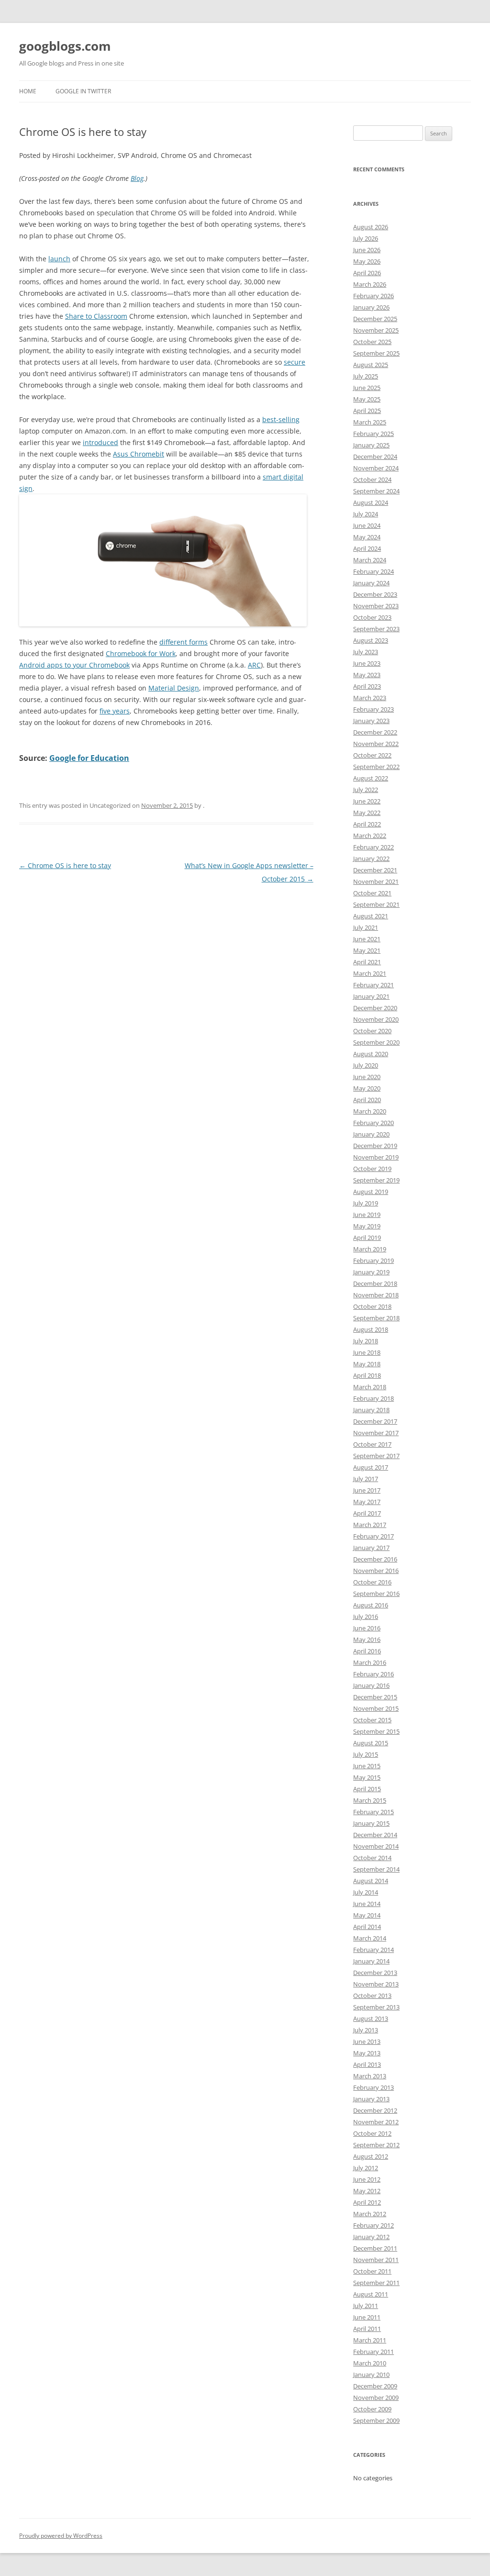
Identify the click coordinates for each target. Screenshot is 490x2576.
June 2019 (367, 1215)
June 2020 (367, 1077)
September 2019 (376, 1180)
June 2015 (367, 1766)
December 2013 (375, 1973)
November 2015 (376, 1708)
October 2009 (372, 2409)
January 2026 (371, 307)
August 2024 (371, 502)
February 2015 (373, 1812)
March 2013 (370, 2076)
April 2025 (367, 411)
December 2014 (375, 1835)
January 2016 (371, 1685)
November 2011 (376, 2260)
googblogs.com (65, 46)
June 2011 (367, 2317)
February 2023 (373, 709)
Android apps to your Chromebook (74, 665)
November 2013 (376, 1984)
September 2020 (376, 1042)
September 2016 (376, 1594)
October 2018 (372, 1306)
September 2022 (376, 767)
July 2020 (366, 1065)
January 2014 (371, 1961)
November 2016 (376, 1571)
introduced (100, 442)
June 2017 (367, 1490)
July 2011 (366, 2306)
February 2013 (373, 2087)
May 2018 (367, 1364)
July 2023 (366, 652)
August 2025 (371, 365)
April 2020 (367, 1100)
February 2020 (373, 1123)
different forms (184, 642)
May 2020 (367, 1088)
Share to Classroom (96, 316)
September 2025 (376, 353)
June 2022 (367, 801)
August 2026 (371, 227)
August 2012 (371, 2156)
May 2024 (367, 537)
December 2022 (375, 732)
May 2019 (367, 1226)
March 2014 (370, 1938)
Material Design (174, 688)
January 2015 (371, 1823)
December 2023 (375, 594)
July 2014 (366, 1892)
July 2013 (366, 2030)
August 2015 (371, 1743)
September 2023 (376, 629)
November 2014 (376, 1846)
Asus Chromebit (139, 454)
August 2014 (371, 1881)
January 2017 (371, 1548)
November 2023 (376, 606)
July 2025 (366, 376)
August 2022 (371, 778)
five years (115, 711)
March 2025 (370, 422)
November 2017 (376, 1433)
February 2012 (373, 2225)
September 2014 (376, 1869)
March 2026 (370, 284)
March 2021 (370, 973)
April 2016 (367, 1651)
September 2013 (376, 2007)
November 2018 (376, 1295)
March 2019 (370, 1249)
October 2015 (372, 1720)
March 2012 (370, 2214)
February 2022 (373, 847)
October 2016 (372, 1582)
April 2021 (367, 962)
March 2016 (370, 1662)
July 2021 (366, 927)
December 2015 (375, 1697)
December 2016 (375, 1559)
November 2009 (376, 2398)
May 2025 (367, 399)
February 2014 (373, 1950)
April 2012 (367, 2202)
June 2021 (367, 939)
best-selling (281, 419)
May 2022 (367, 813)
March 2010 (370, 2363)
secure (295, 362)
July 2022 (366, 790)
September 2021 (376, 904)
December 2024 (375, 457)
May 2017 (367, 1502)
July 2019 (366, 1203)
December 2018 (375, 1283)
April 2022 (367, 824)
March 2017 (370, 1525)
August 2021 (371, 916)
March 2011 (370, 2340)
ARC (254, 665)
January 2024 (371, 583)
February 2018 (373, 1398)
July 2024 (366, 514)
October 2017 (372, 1444)
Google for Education (89, 758)
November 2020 (376, 1019)
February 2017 (373, 1536)
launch (59, 259)
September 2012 (376, 2145)
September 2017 (376, 1456)
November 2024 (376, 468)
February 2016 (373, 1674)
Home (28, 91)
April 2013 (367, 2064)
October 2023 (372, 617)
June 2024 (367, 525)
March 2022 (370, 836)
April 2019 (367, 1238)
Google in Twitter (83, 91)
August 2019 (371, 1192)
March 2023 (370, 698)
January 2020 (371, 1134)
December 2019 (375, 1146)
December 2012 (375, 2110)
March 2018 (370, 1387)
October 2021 (372, 893)
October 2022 (372, 755)
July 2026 (366, 238)
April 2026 (367, 273)
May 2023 (367, 675)
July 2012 (366, 2168)
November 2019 (376, 1157)
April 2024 (367, 548)
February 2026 (373, 296)
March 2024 (370, 560)
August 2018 (371, 1329)
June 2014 (367, 1904)
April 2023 (367, 686)
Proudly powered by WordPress (61, 2536)
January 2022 (371, 859)
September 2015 (376, 1731)
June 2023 (367, 663)
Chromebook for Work (141, 653)
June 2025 (367, 388)
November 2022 (376, 744)
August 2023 (371, 640)
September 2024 (376, 491)
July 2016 (366, 1617)
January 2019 (371, 1272)
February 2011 (373, 2352)
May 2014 (367, 1915)
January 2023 (371, 721)
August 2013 (371, 2018)
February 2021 (373, 985)
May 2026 (367, 261)
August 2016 (371, 1605)
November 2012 (376, 2122)
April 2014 (367, 1927)
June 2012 (367, 2179)
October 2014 (372, 1858)
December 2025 (375, 319)
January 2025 (371, 445)
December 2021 (375, 870)
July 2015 (366, 1754)
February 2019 (373, 1260)
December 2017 (375, 1421)
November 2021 (376, 881)
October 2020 (372, 1031)
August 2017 (371, 1467)
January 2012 (371, 2237)
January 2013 (371, 2099)
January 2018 (371, 1410)
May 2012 (367, 2191)
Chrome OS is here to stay (65, 865)
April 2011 (367, 2329)
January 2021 (371, 996)
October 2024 (372, 480)
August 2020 (371, 1054)
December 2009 (375, 2386)
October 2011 (372, 2271)
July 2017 (366, 1479)
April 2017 (367, 1513)
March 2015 (370, 1800)
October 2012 (372, 2133)
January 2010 (371, 2375)
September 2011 (376, 2283)
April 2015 (367, 1789)
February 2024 (373, 571)
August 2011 (371, 2294)
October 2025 (372, 342)
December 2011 (375, 2248)
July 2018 (366, 1341)
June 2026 (367, 250)
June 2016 (367, 1628)
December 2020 (375, 1008)
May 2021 (367, 950)
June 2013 (367, 2041)
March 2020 (370, 1111)
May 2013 (367, 2053)
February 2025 (373, 434)
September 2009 (376, 2420)
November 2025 (376, 330)
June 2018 (367, 1352)
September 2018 (376, 1318)
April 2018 (367, 1375)
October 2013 (372, 1996)
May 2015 (367, 1777)
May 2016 (367, 1639)
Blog (137, 178)
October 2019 (372, 1169)
